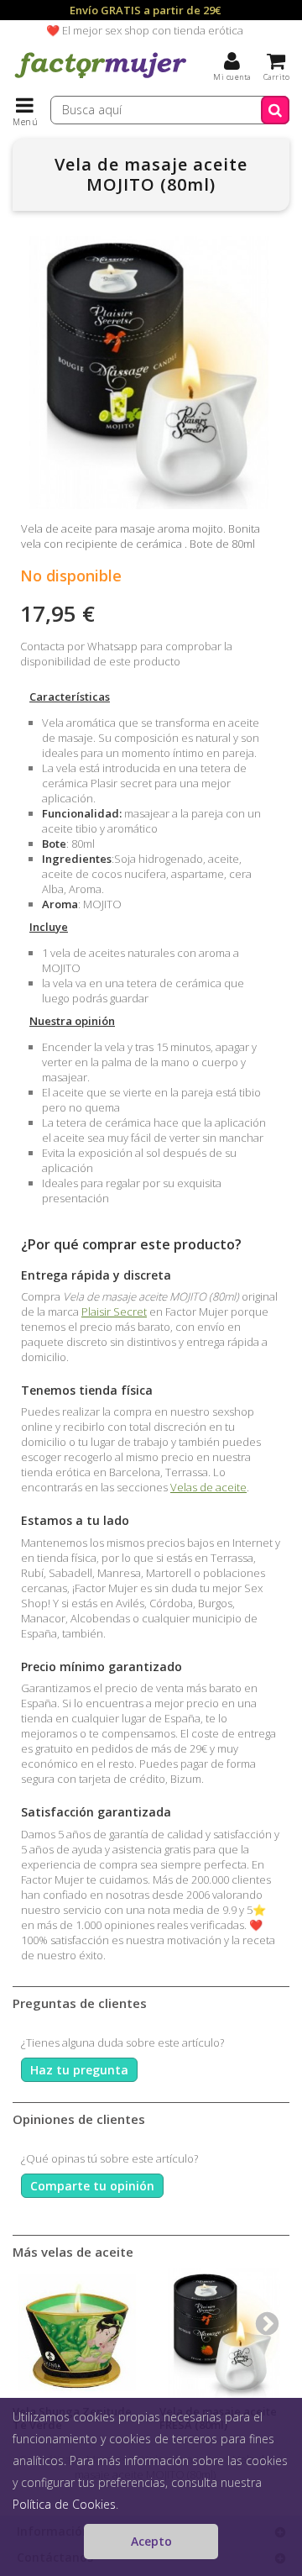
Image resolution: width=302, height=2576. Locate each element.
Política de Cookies (64, 2504)
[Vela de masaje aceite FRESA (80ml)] (224, 2333)
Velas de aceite (208, 1487)
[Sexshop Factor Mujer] (101, 80)
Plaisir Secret (114, 1312)
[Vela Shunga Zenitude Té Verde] (78, 2333)
